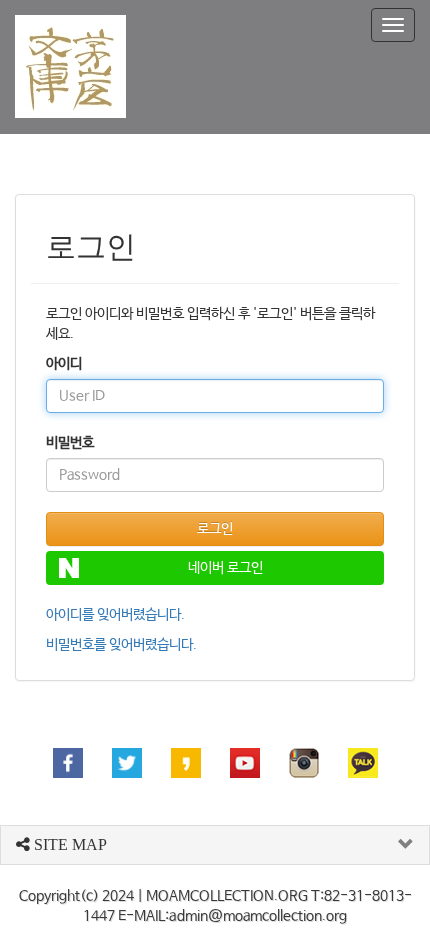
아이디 (64, 364)
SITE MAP (68, 844)
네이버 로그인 (225, 568)
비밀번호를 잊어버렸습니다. (121, 645)
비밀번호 (70, 443)
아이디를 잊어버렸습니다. (115, 615)
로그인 (215, 529)
